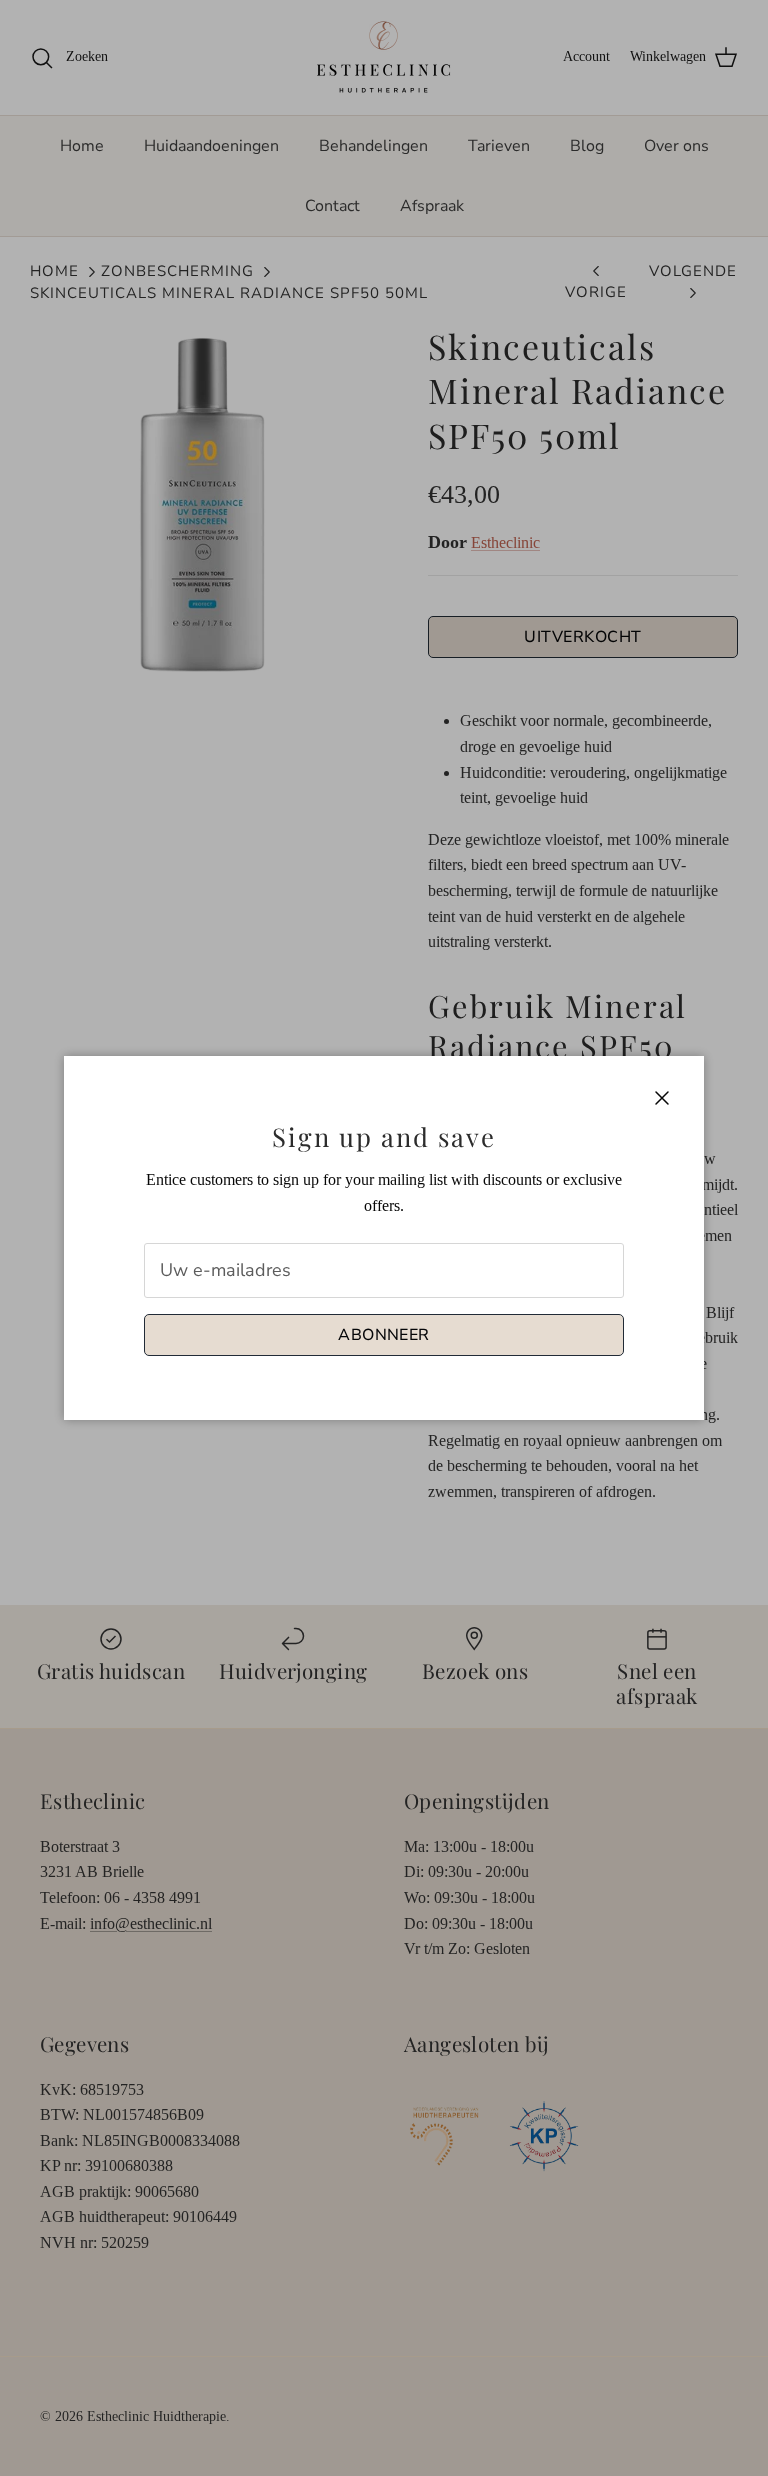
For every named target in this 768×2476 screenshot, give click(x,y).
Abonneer (384, 1335)
